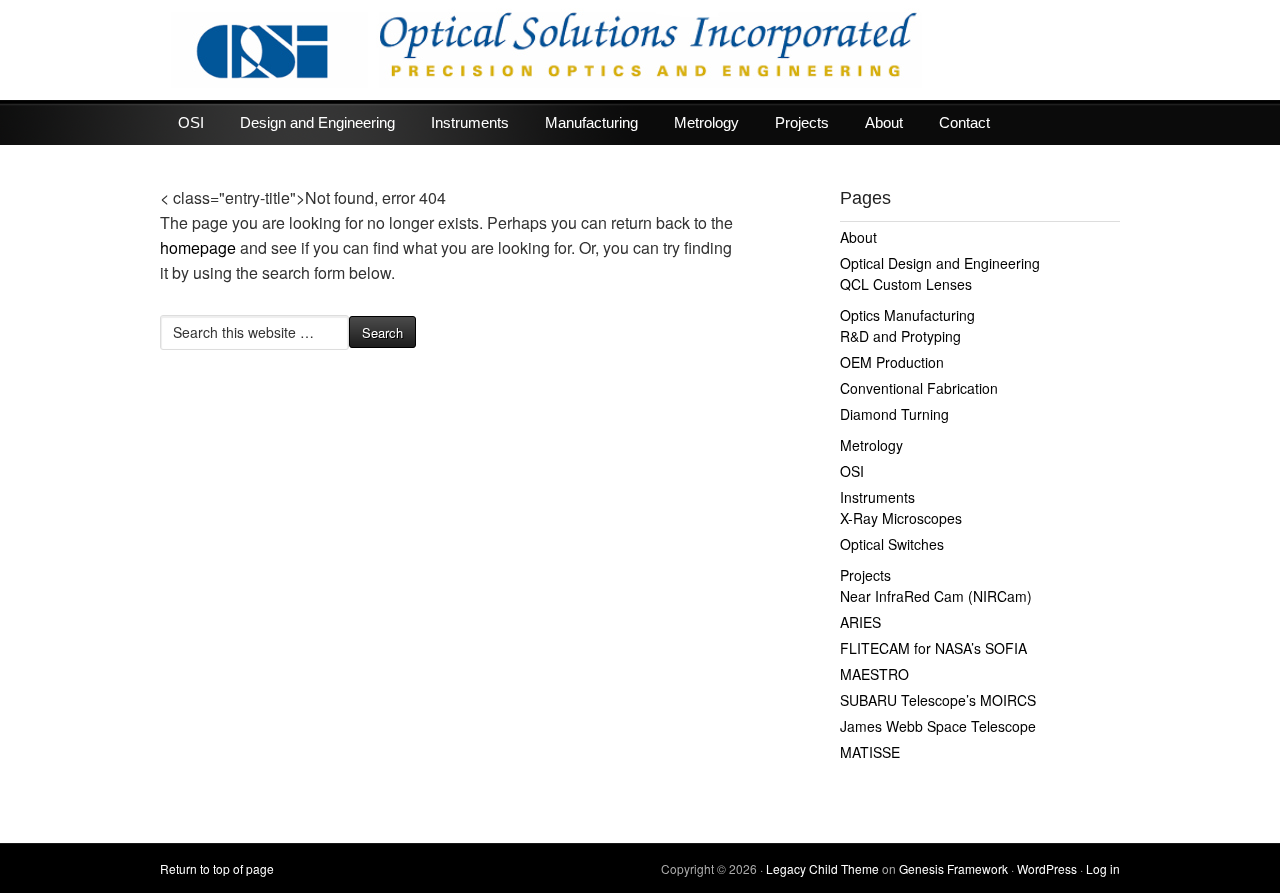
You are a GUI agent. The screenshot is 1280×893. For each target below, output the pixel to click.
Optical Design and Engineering (940, 263)
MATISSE (870, 752)
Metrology (706, 122)
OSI (191, 122)
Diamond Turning (894, 414)
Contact (964, 122)
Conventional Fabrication (919, 388)
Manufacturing (591, 122)
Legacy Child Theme (822, 868)
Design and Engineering (317, 122)
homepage (198, 247)
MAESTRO (874, 674)
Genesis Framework (953, 868)
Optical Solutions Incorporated (640, 50)
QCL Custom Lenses (906, 284)
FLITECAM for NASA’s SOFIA (933, 648)
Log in (1103, 868)
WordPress (1047, 868)
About (884, 122)
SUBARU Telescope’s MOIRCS (938, 700)
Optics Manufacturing (907, 315)
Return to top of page (217, 868)
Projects (802, 122)
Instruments (470, 122)
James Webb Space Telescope (938, 726)
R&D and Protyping (900, 336)
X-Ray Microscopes (901, 518)
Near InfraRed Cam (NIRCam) (936, 596)
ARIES (860, 622)
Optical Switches (892, 544)
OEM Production (892, 362)
